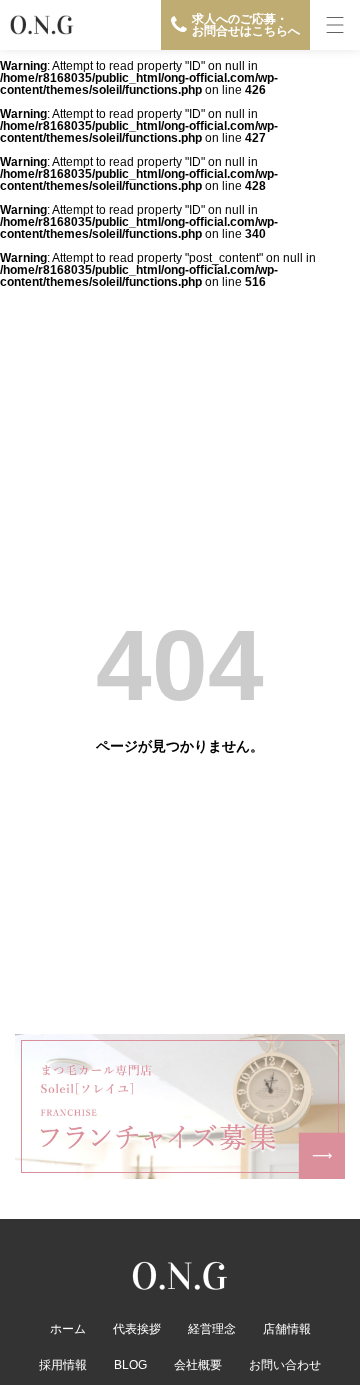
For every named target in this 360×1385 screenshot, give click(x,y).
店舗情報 (287, 1329)
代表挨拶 (137, 1329)
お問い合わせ (285, 1365)
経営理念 (212, 1329)
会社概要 (198, 1365)
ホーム (68, 1329)
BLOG (130, 1365)
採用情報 (63, 1365)
